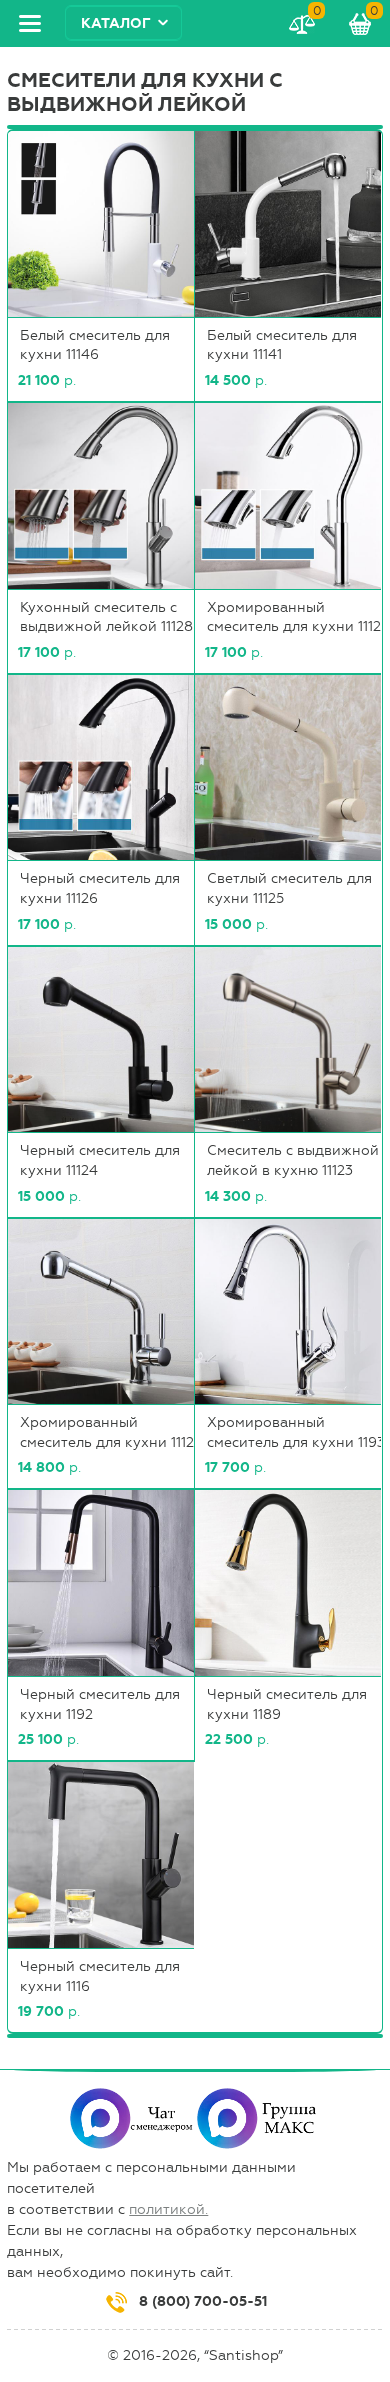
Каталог (116, 23)
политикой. (168, 2209)
